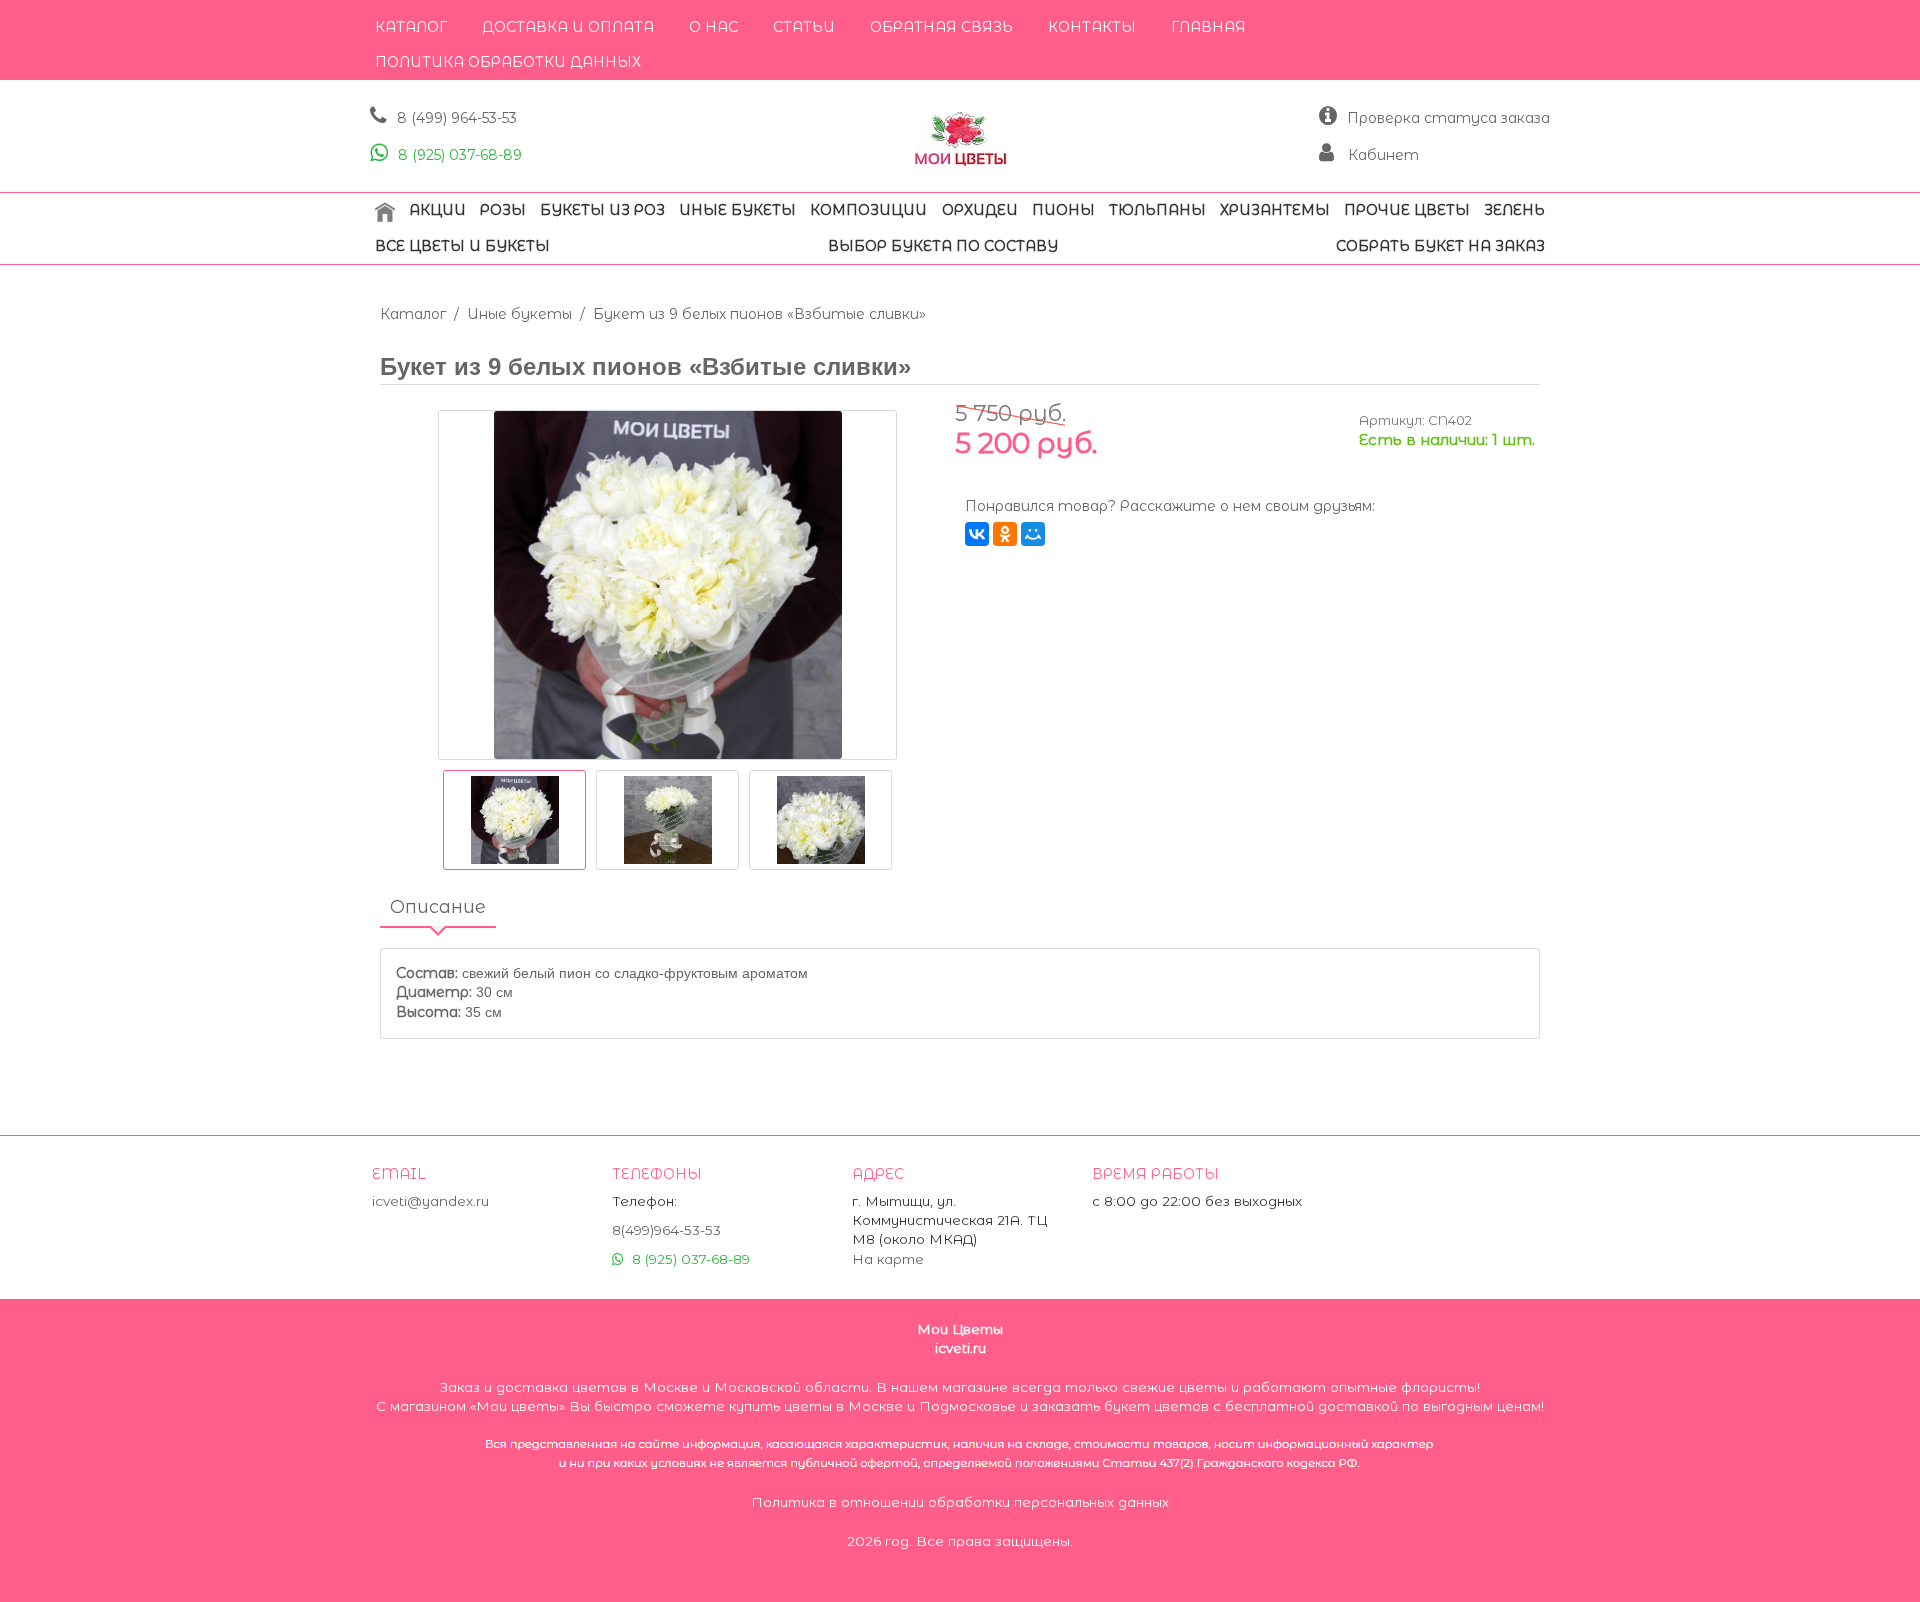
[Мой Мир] (1033, 534)
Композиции (868, 210)
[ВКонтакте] (977, 534)
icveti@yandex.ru (430, 1201)
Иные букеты (737, 210)
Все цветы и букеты (462, 246)
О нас (713, 27)
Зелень (1514, 210)
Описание (438, 907)
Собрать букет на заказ (1440, 246)
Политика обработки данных (508, 62)
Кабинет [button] (1381, 155)
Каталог (411, 27)
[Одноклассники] (1005, 534)
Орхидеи (980, 210)
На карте (888, 1259)
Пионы (1063, 210)
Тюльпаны (1157, 210)
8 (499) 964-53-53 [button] (457, 118)
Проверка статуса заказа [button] (1448, 118)
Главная (1208, 27)
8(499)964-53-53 (666, 1230)
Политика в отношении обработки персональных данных (960, 1502)
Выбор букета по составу (943, 246)
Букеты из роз (602, 210)
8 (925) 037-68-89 (460, 155)
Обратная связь (941, 27)
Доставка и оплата (568, 27)
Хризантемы (1275, 210)
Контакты (1092, 27)
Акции (437, 210)
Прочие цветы (1407, 210)
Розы (503, 210)
